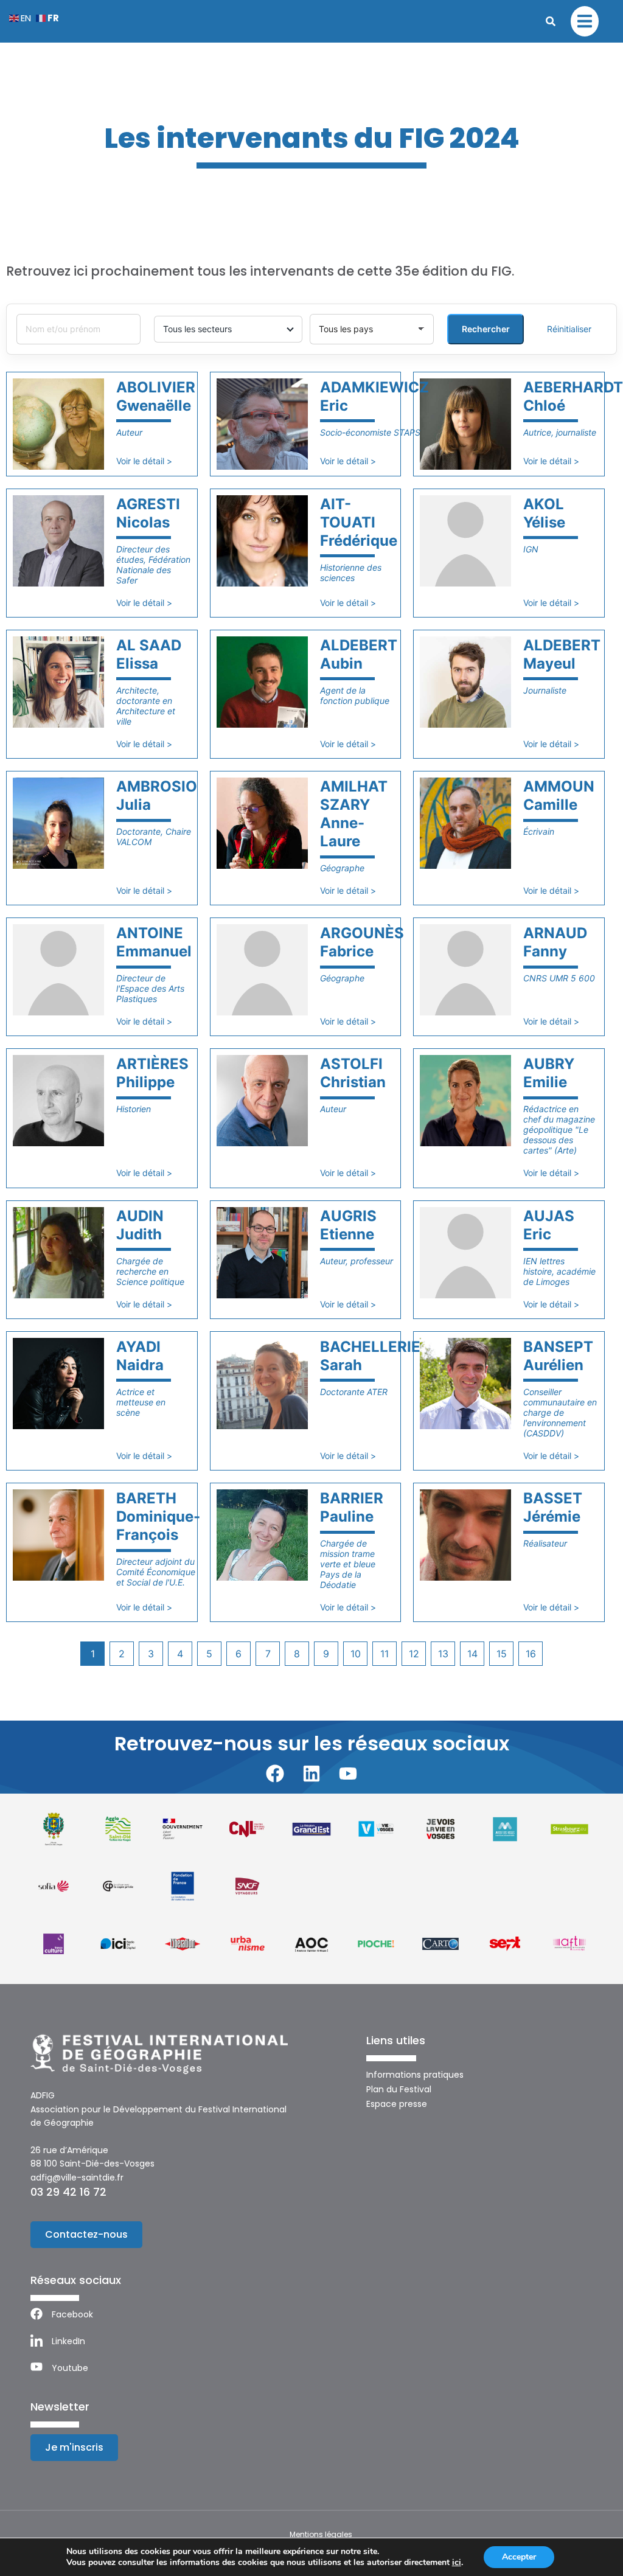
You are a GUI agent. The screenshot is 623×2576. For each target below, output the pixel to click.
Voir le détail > (144, 461)
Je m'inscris (74, 2447)
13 (443, 1654)
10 (356, 1654)
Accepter (519, 2557)
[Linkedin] (311, 1774)
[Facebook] (275, 1774)
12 (414, 1654)
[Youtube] (348, 1774)
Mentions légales (321, 2534)
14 (472, 1654)
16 (531, 1654)
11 (385, 1654)
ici (457, 2563)
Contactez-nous (86, 2234)
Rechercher (486, 329)
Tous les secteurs (197, 329)
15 (502, 1654)
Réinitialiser (569, 329)
